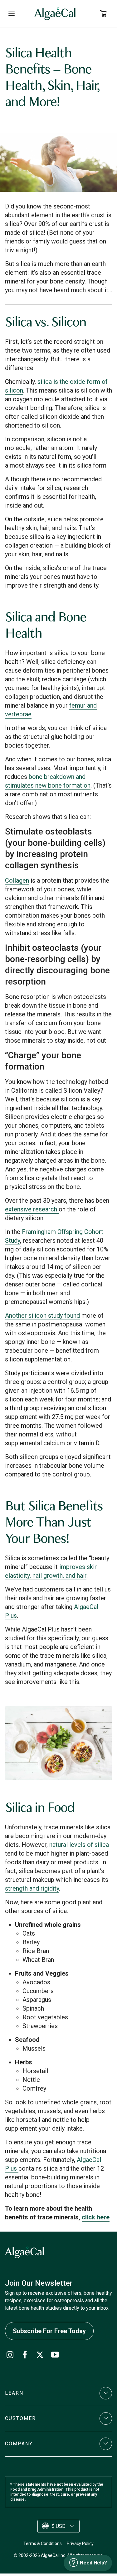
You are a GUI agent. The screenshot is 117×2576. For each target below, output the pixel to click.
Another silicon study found (42, 1316)
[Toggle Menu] (11, 14)
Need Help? (93, 2563)
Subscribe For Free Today (49, 2331)
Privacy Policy (80, 2543)
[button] (58, 2393)
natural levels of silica (79, 1845)
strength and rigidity (32, 1888)
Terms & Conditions (43, 2543)
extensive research (32, 1209)
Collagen (17, 880)
